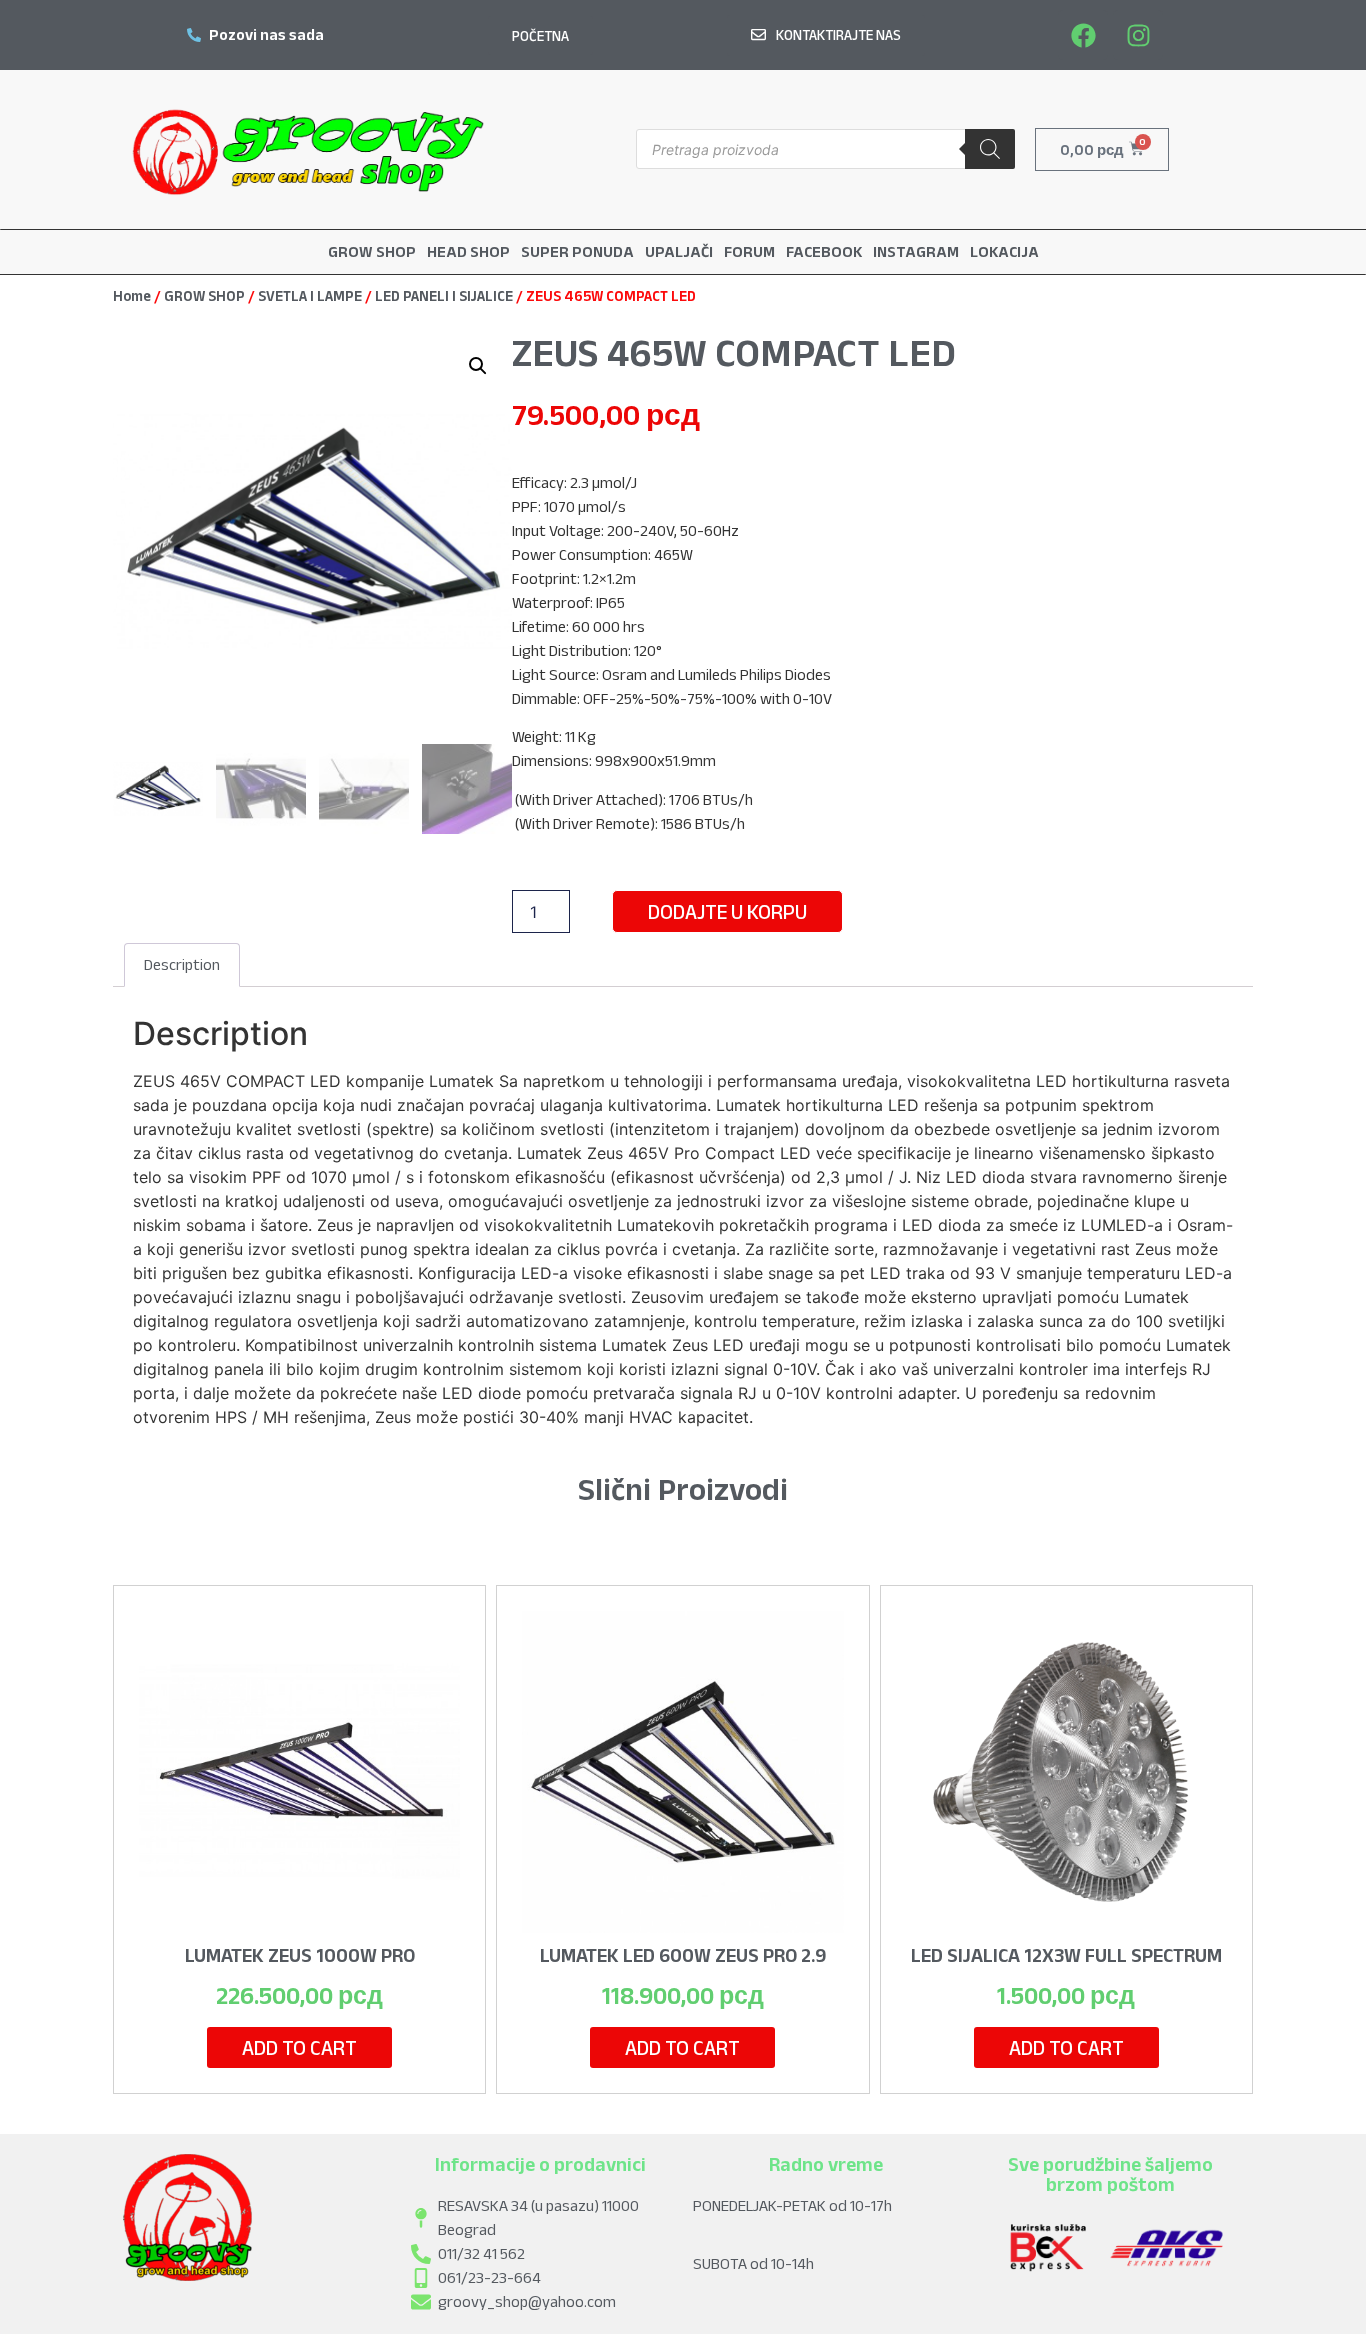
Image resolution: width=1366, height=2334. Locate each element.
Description (182, 964)
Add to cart (299, 2047)
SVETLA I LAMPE (310, 296)
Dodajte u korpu (727, 911)
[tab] (182, 965)
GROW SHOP (204, 296)
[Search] (990, 149)
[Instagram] (1138, 35)
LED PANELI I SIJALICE (444, 296)
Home (132, 296)
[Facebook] (1083, 35)
